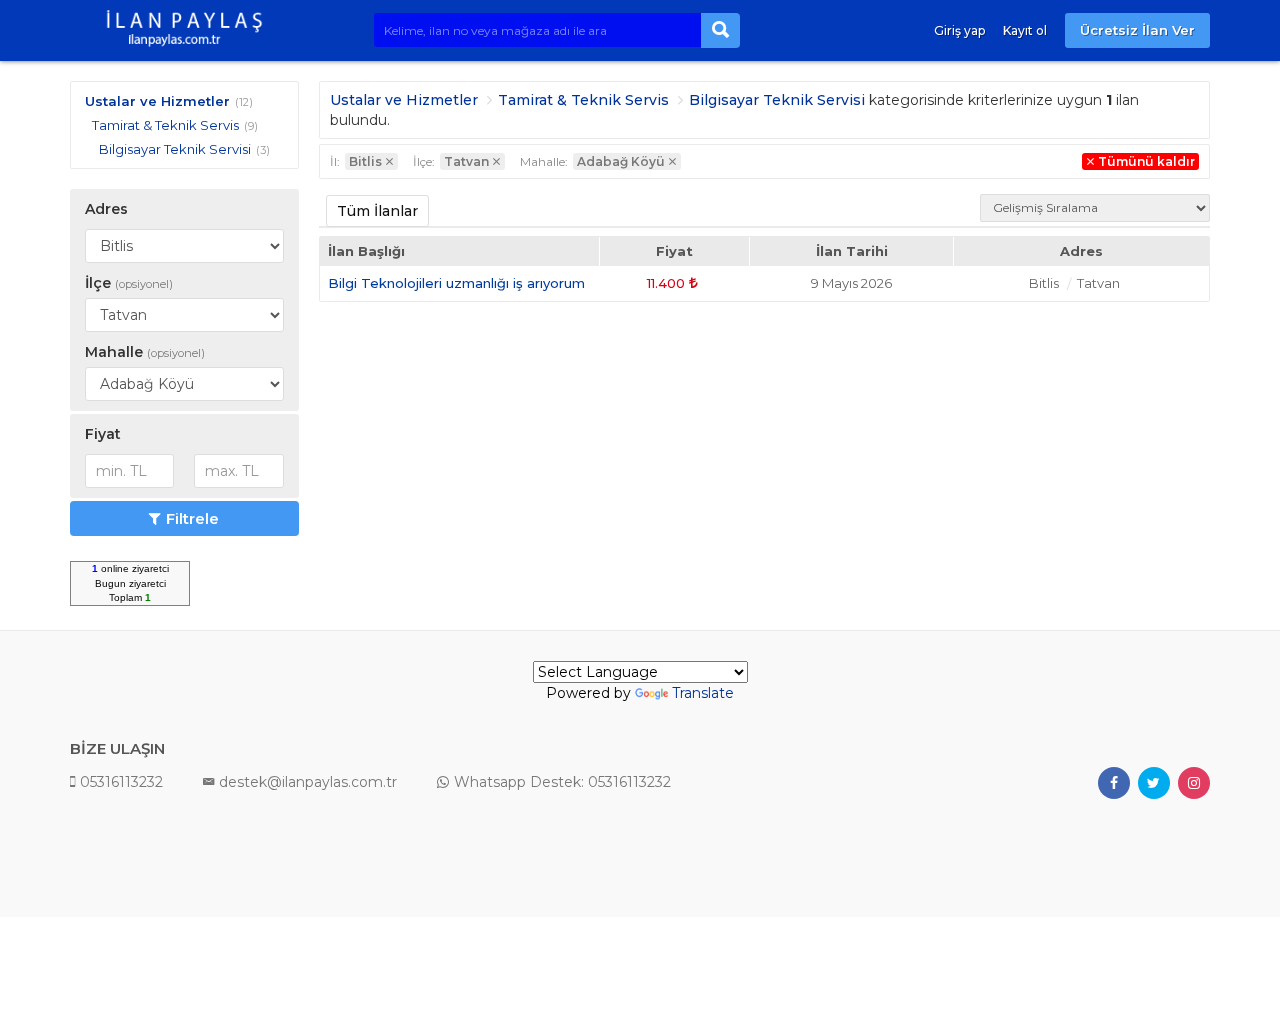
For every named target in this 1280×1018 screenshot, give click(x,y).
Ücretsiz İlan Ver (1137, 30)
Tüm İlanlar (377, 211)
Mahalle (145, 352)
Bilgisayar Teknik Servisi (175, 149)
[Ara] (720, 30)
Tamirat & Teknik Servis (165, 125)
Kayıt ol (1025, 30)
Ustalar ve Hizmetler (157, 101)
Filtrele (192, 518)
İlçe (129, 283)
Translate (703, 693)
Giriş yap (959, 30)
